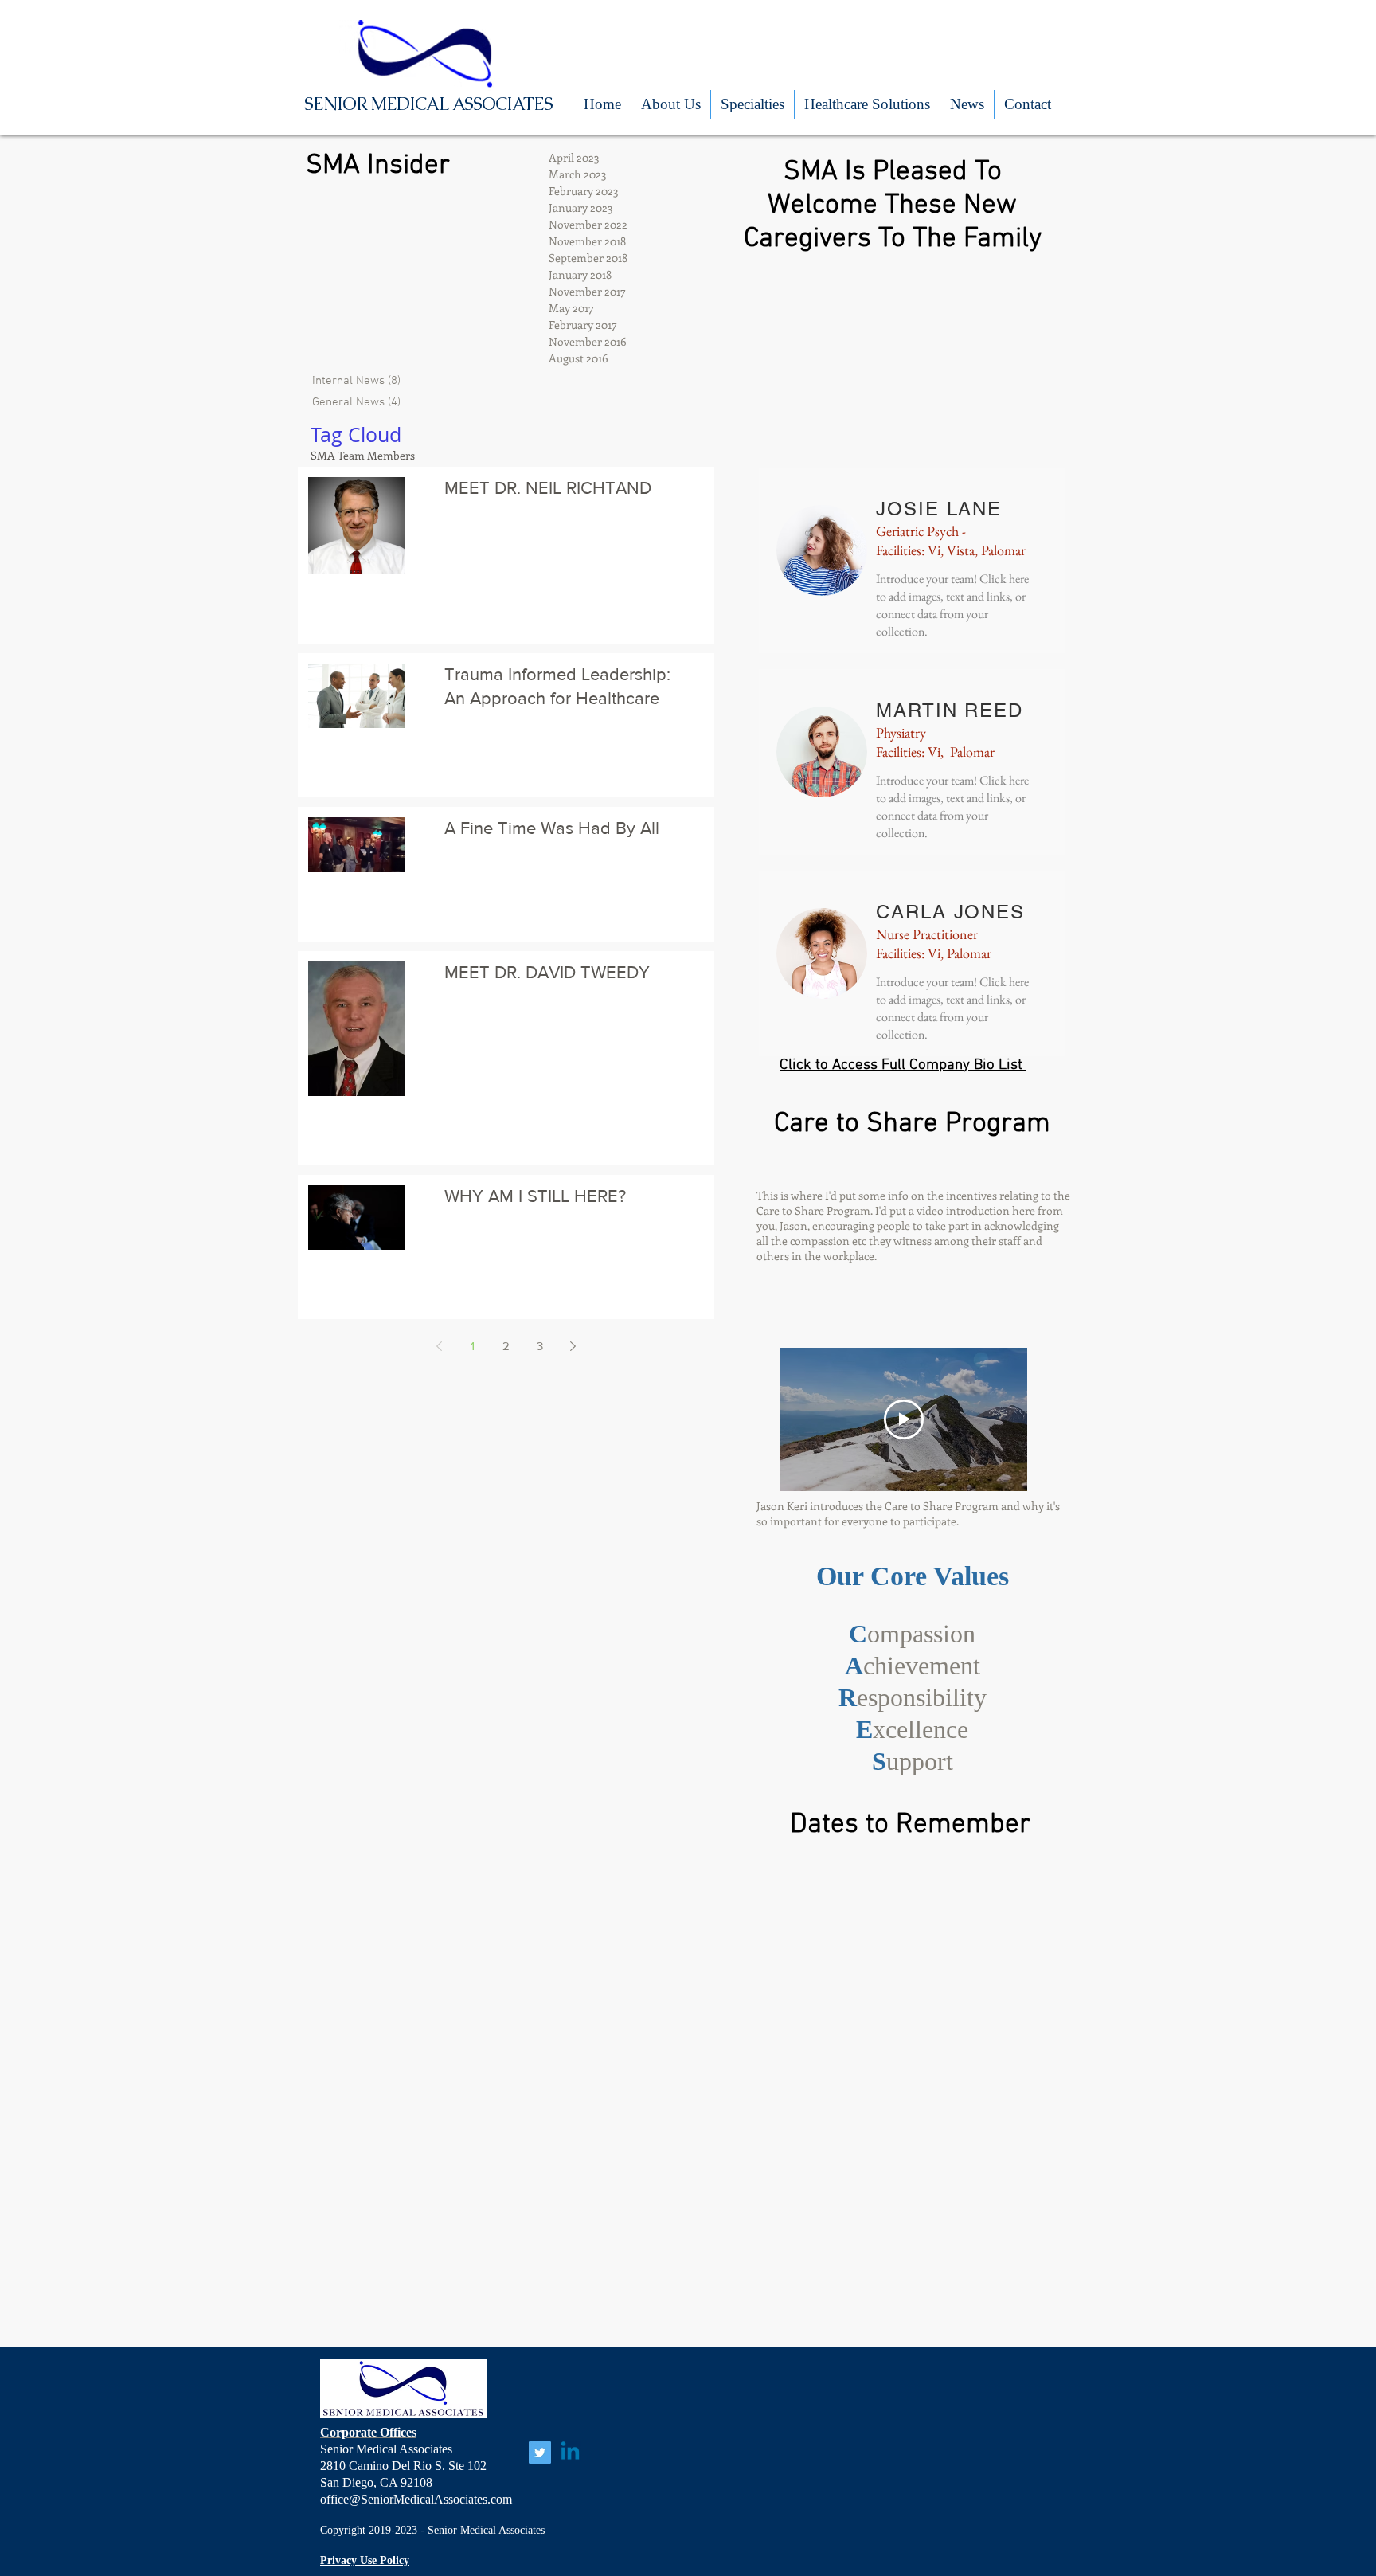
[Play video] (904, 1419)
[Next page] (573, 1346)
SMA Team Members (363, 455)
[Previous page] (440, 1346)
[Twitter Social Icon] (540, 2453)
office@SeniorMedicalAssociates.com (416, 2499)
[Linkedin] (570, 2453)
